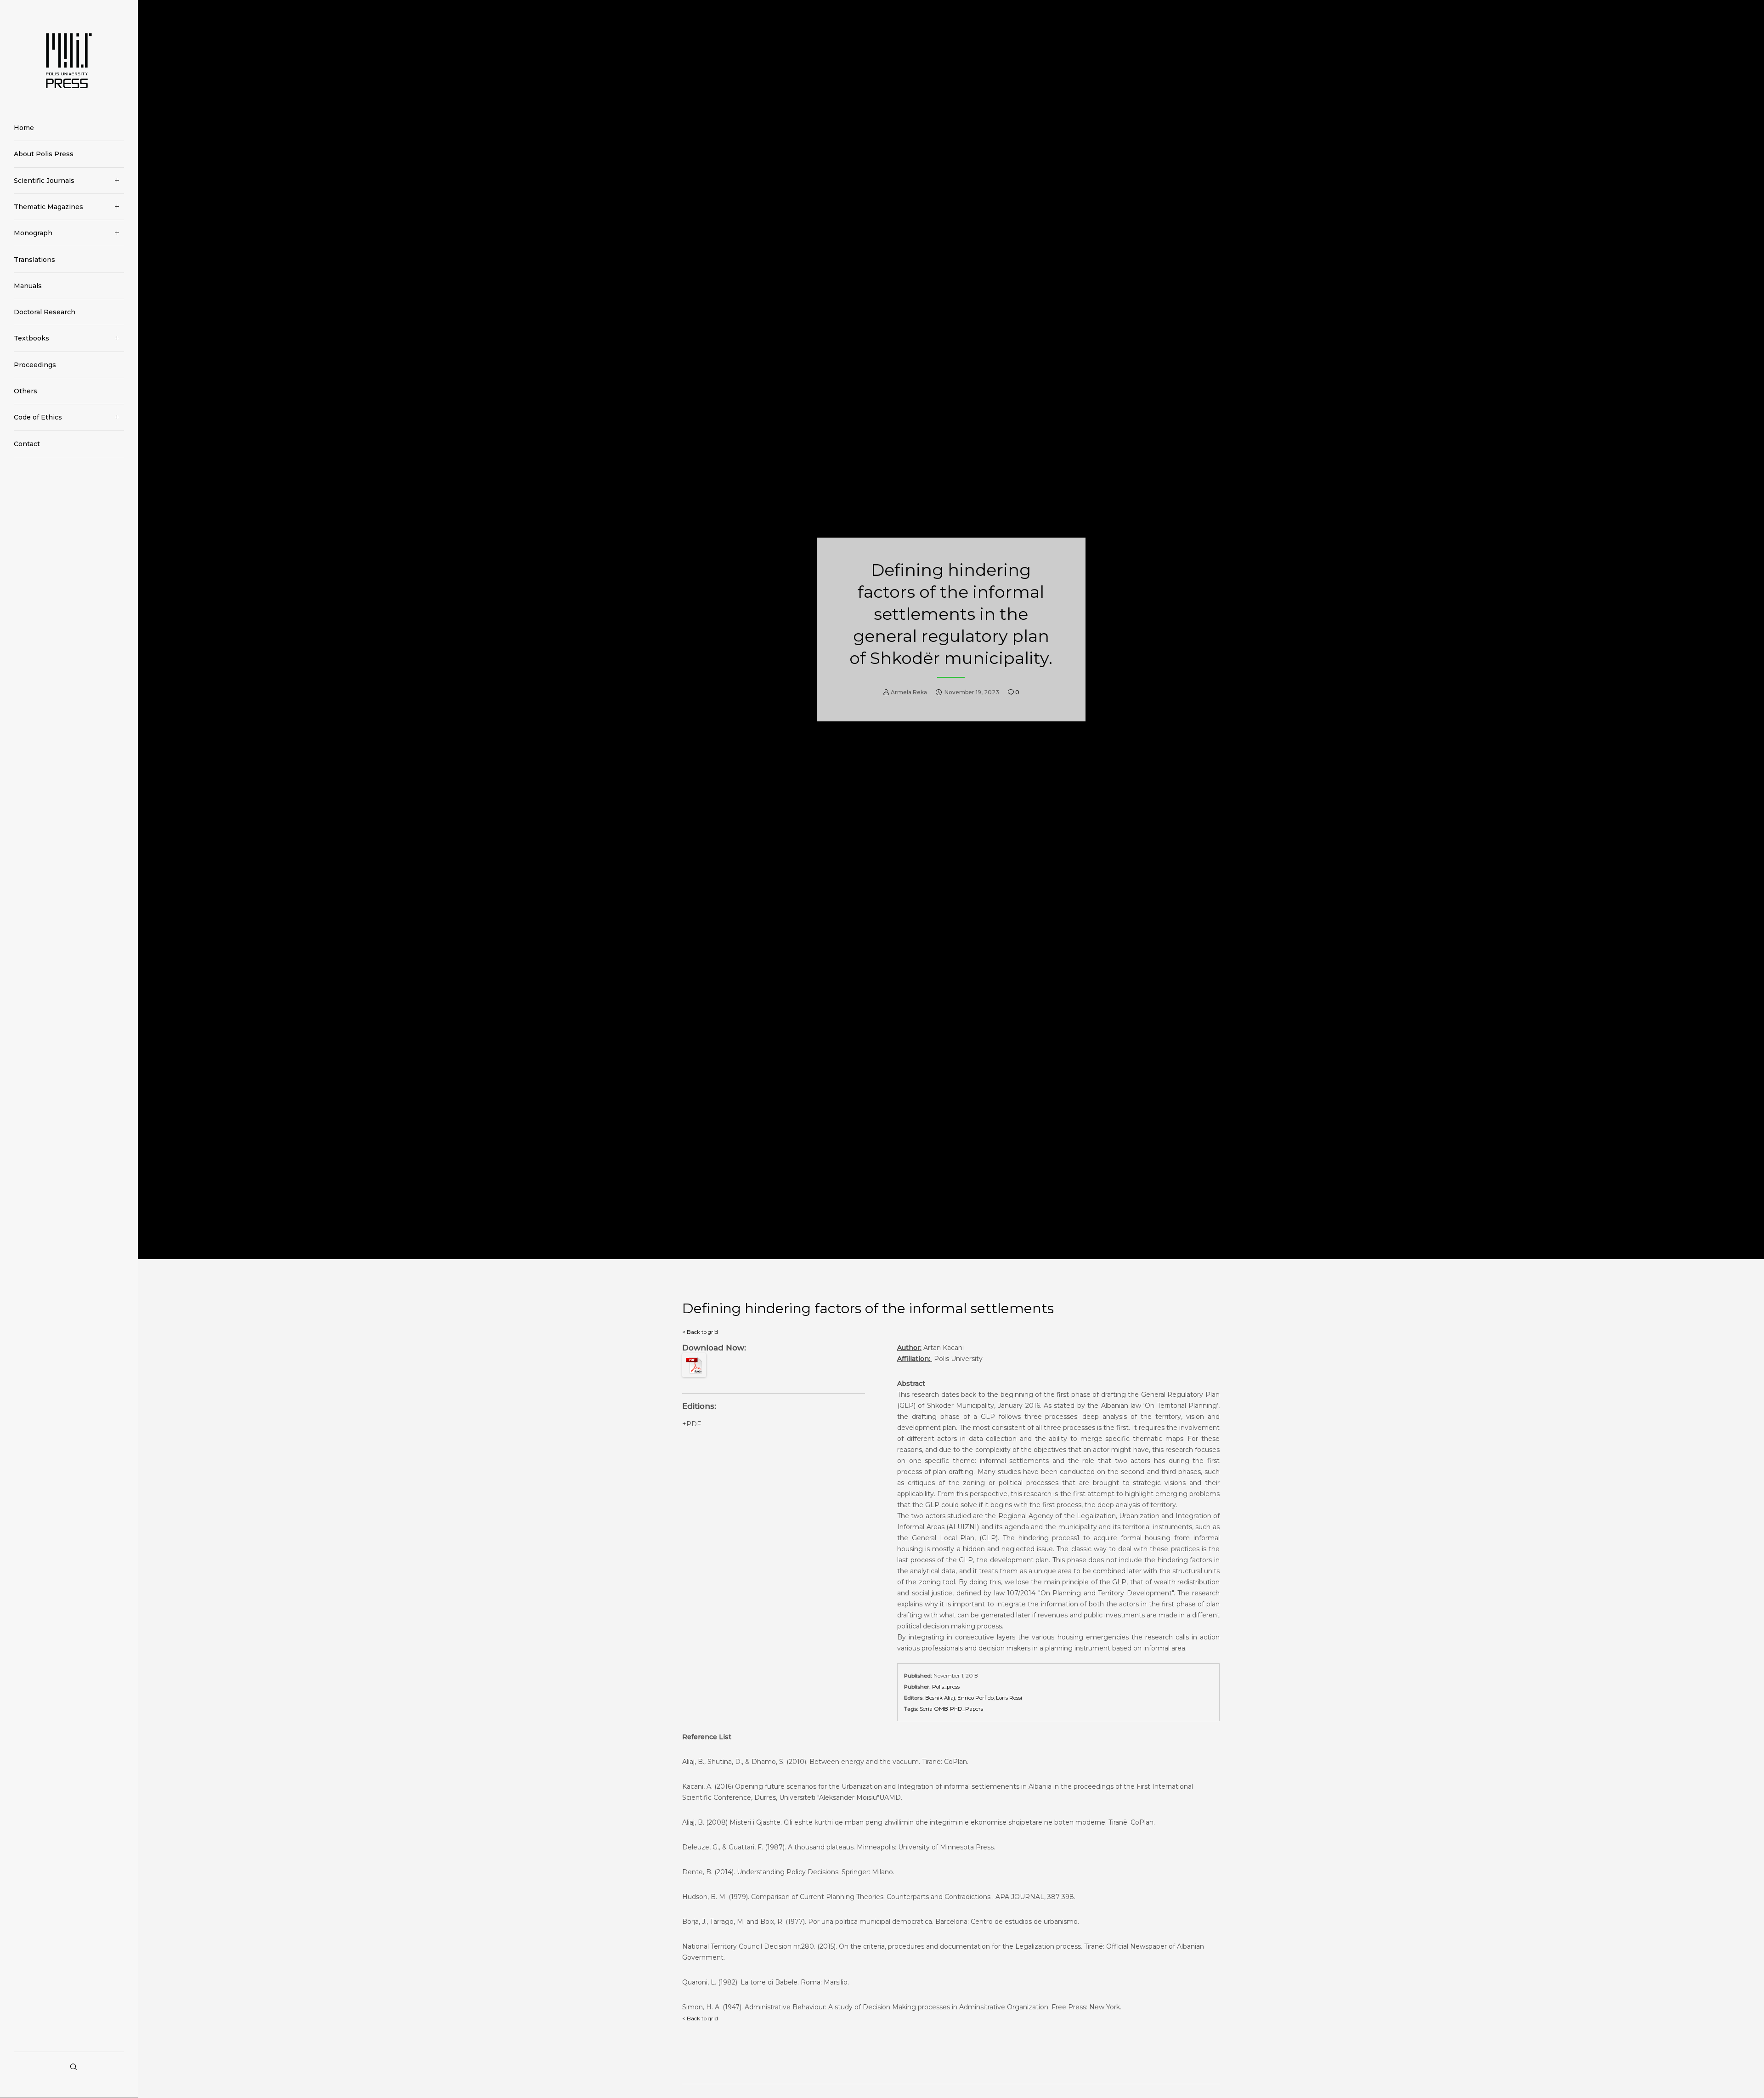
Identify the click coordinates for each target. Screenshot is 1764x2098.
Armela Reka (909, 692)
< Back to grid (700, 1332)
